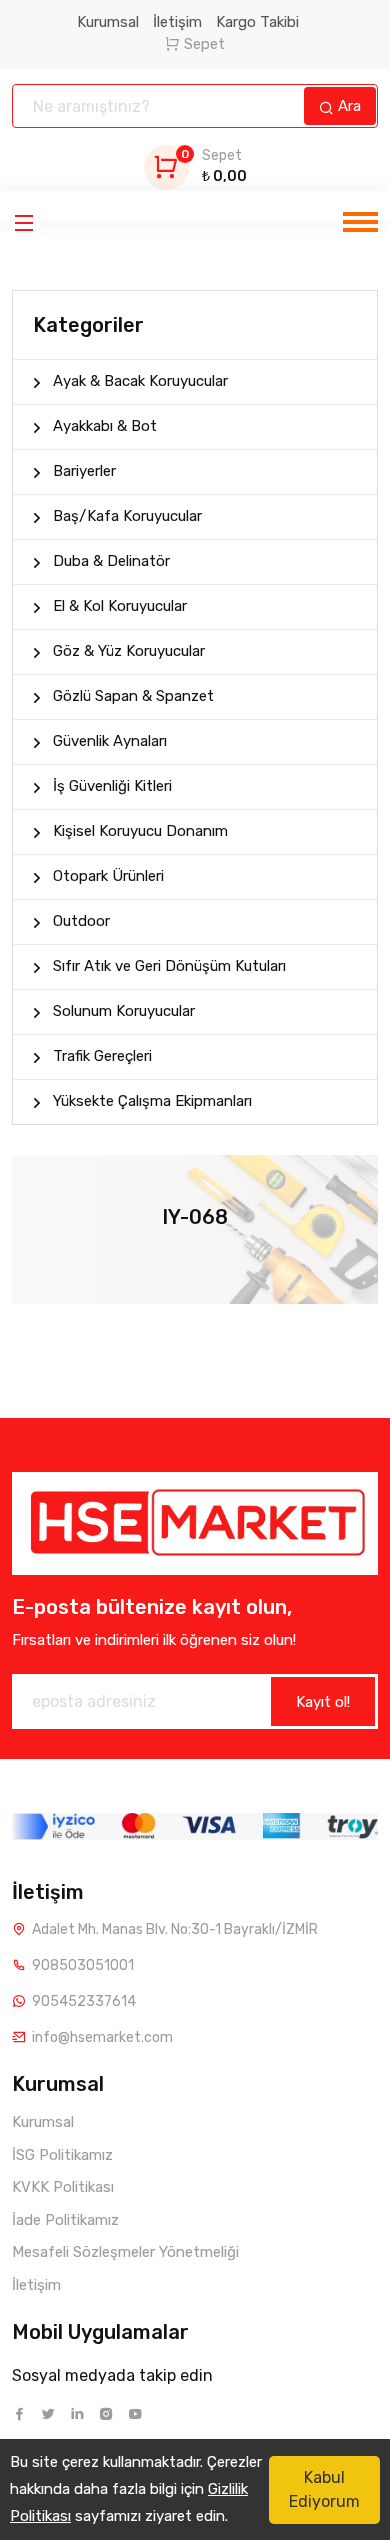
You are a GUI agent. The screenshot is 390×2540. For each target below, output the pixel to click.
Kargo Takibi (257, 22)
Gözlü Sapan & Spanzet (133, 696)
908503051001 (83, 1965)
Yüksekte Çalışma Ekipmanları (152, 1101)
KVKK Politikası (63, 2187)
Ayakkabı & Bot (105, 426)
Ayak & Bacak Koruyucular (140, 381)
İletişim (177, 22)
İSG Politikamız (62, 2155)
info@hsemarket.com (102, 2037)
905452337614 (84, 2001)
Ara (347, 106)
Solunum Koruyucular (124, 1011)
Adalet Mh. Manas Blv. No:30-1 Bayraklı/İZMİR (175, 1929)
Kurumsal (108, 22)
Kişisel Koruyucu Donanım (140, 831)
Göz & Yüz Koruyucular (129, 651)
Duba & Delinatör (111, 561)
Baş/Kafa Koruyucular (127, 516)
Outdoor (81, 921)
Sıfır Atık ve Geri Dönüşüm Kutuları (169, 966)
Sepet (204, 44)
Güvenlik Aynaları (110, 741)
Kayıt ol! (323, 1702)
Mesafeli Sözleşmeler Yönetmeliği (125, 2252)
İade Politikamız (65, 2220)
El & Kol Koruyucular (120, 606)
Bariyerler (84, 471)
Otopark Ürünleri (108, 876)
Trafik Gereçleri (102, 1056)
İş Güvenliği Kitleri (112, 786)
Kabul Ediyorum (324, 2489)
